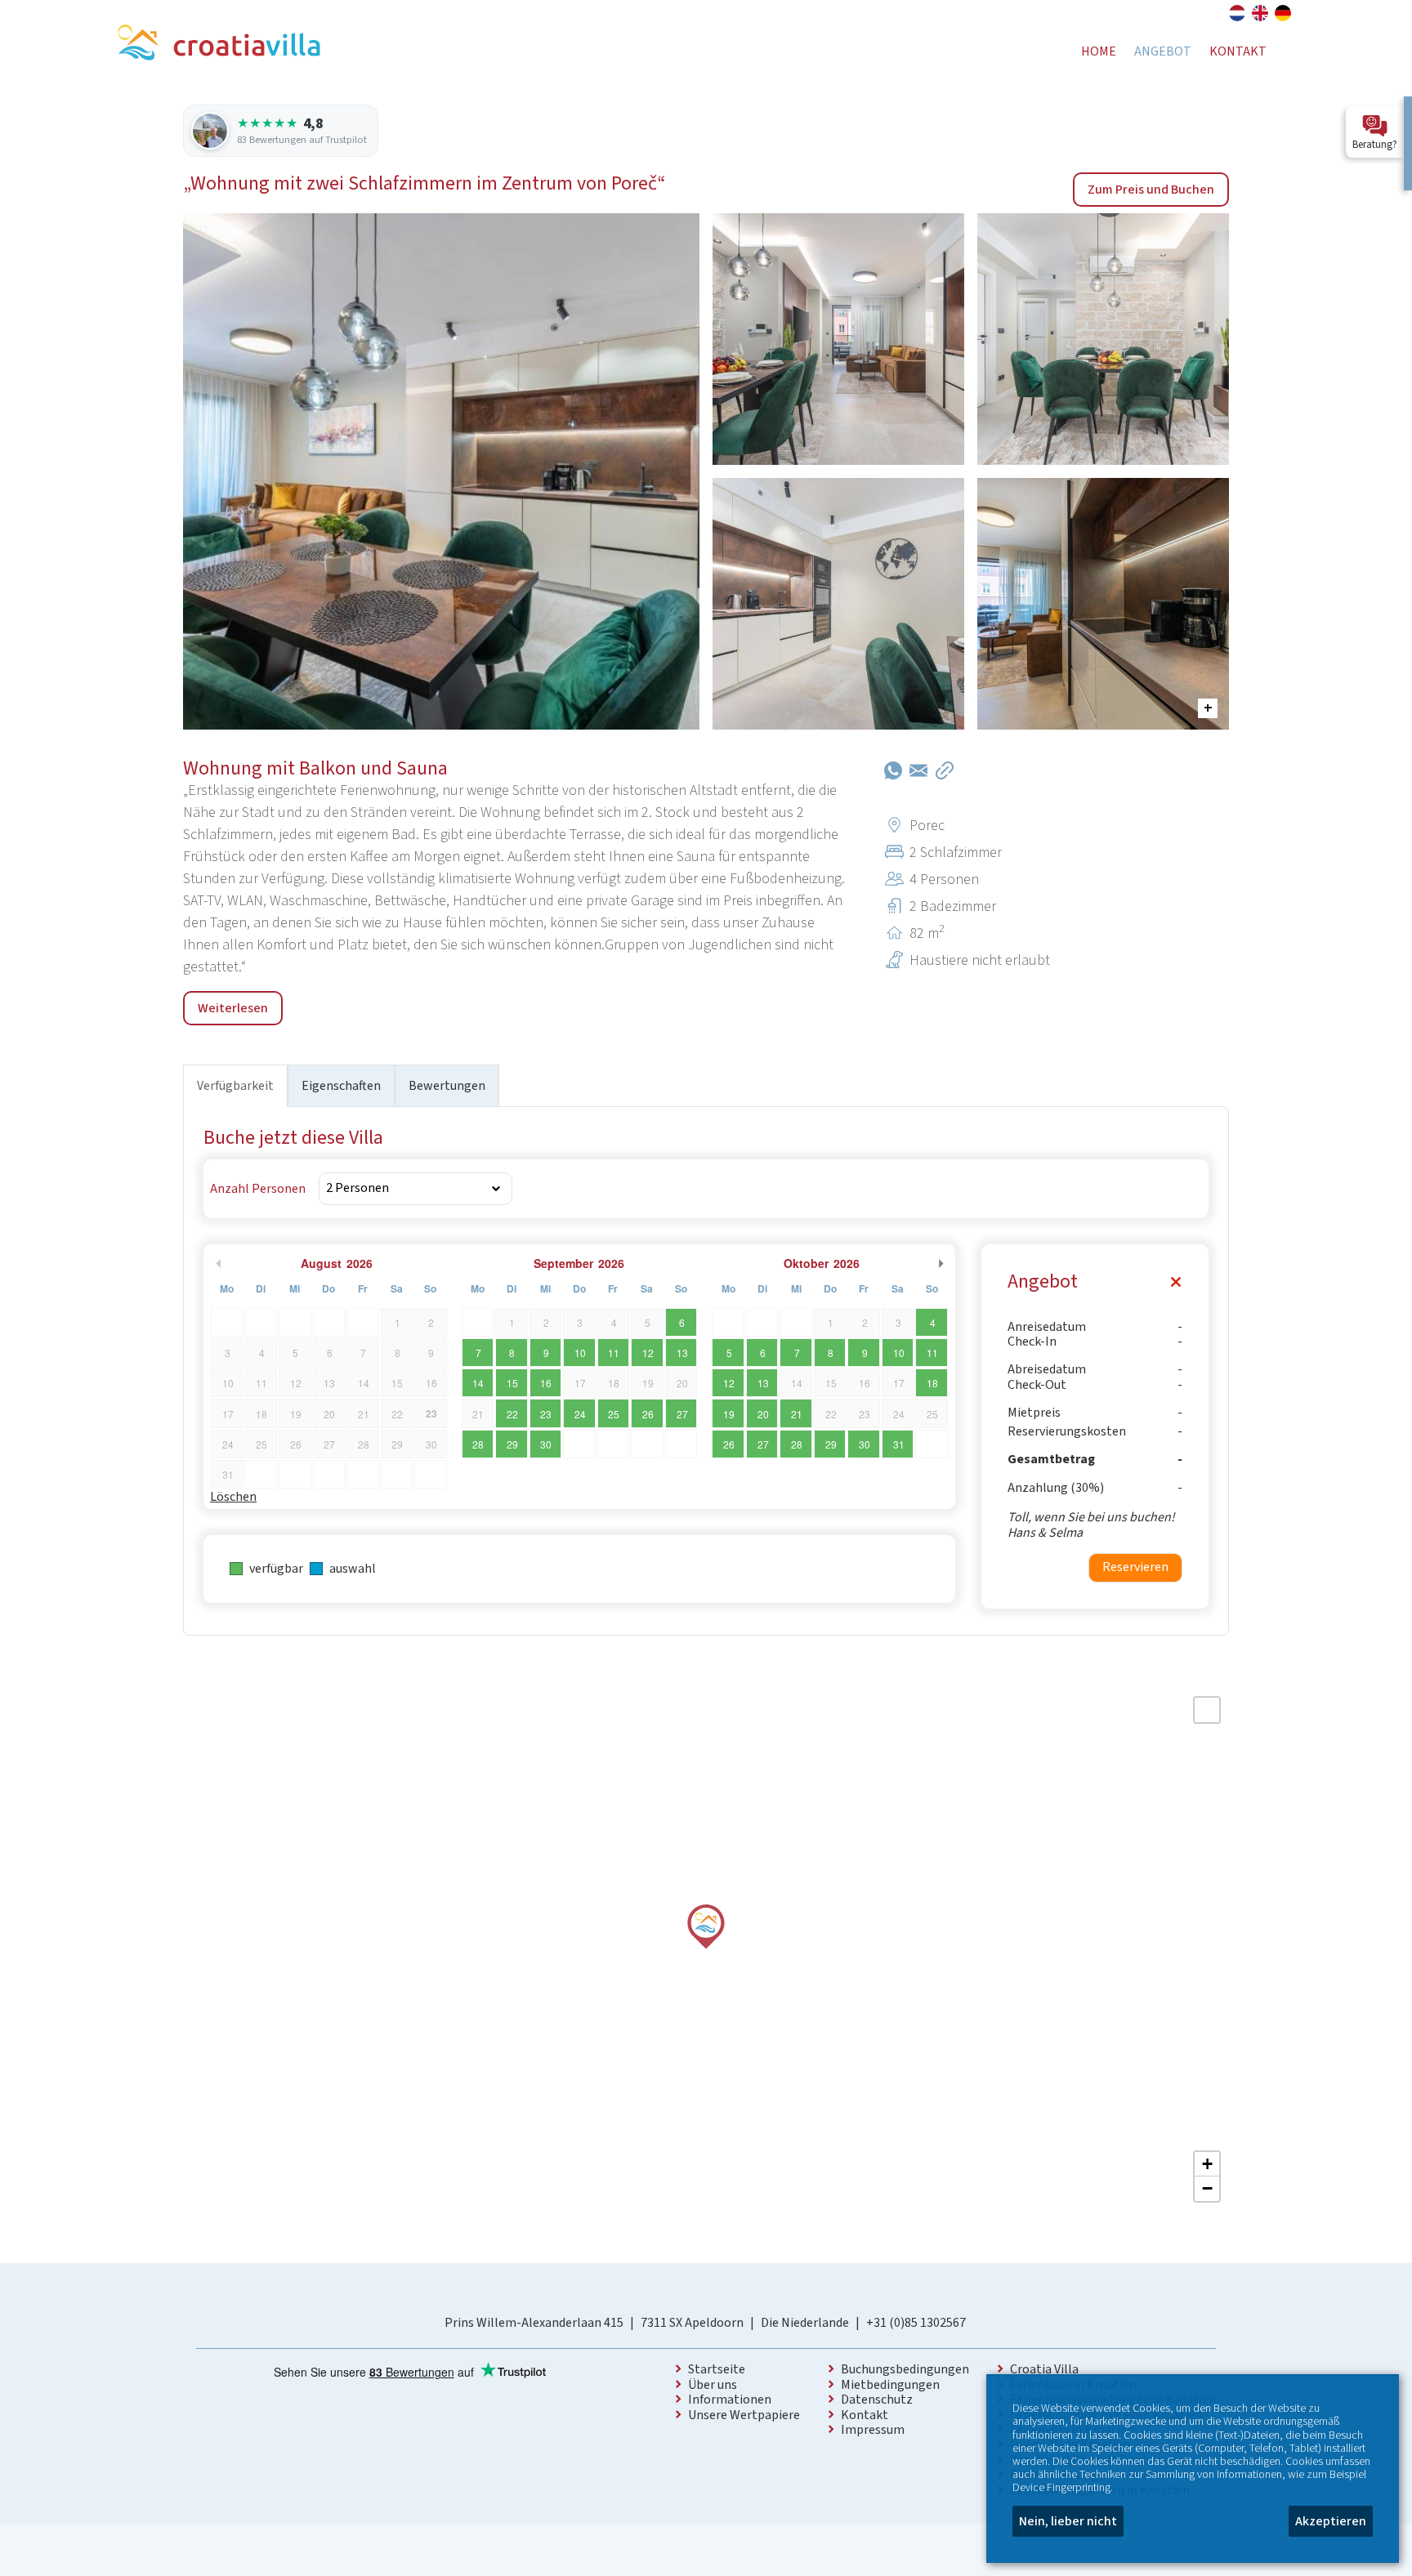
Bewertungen (447, 1086)
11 (614, 1353)
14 (478, 1383)
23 (546, 1414)
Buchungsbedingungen (905, 2369)
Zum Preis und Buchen (1151, 190)
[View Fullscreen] (1207, 1710)
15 (512, 1383)
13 (682, 1353)
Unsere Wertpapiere (744, 2415)
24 (580, 1414)
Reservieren (1135, 1567)
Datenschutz (877, 2400)
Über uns (713, 2385)
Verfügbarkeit (235, 1086)
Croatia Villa (1044, 2369)
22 (512, 1414)
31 (899, 1444)
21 (797, 1414)
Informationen (730, 2400)
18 (932, 1383)
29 (512, 1444)
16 (546, 1383)
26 (648, 1414)
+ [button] (1207, 2164)
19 (729, 1414)
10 (580, 1353)
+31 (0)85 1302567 (916, 2323)
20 (763, 1414)
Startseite (717, 2369)
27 (682, 1414)
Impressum (873, 2430)
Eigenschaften (341, 1086)
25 (614, 1414)
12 (648, 1353)
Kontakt (865, 2415)
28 (478, 1444)
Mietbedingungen (890, 2385)
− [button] (1207, 2188)
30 (546, 1444)
